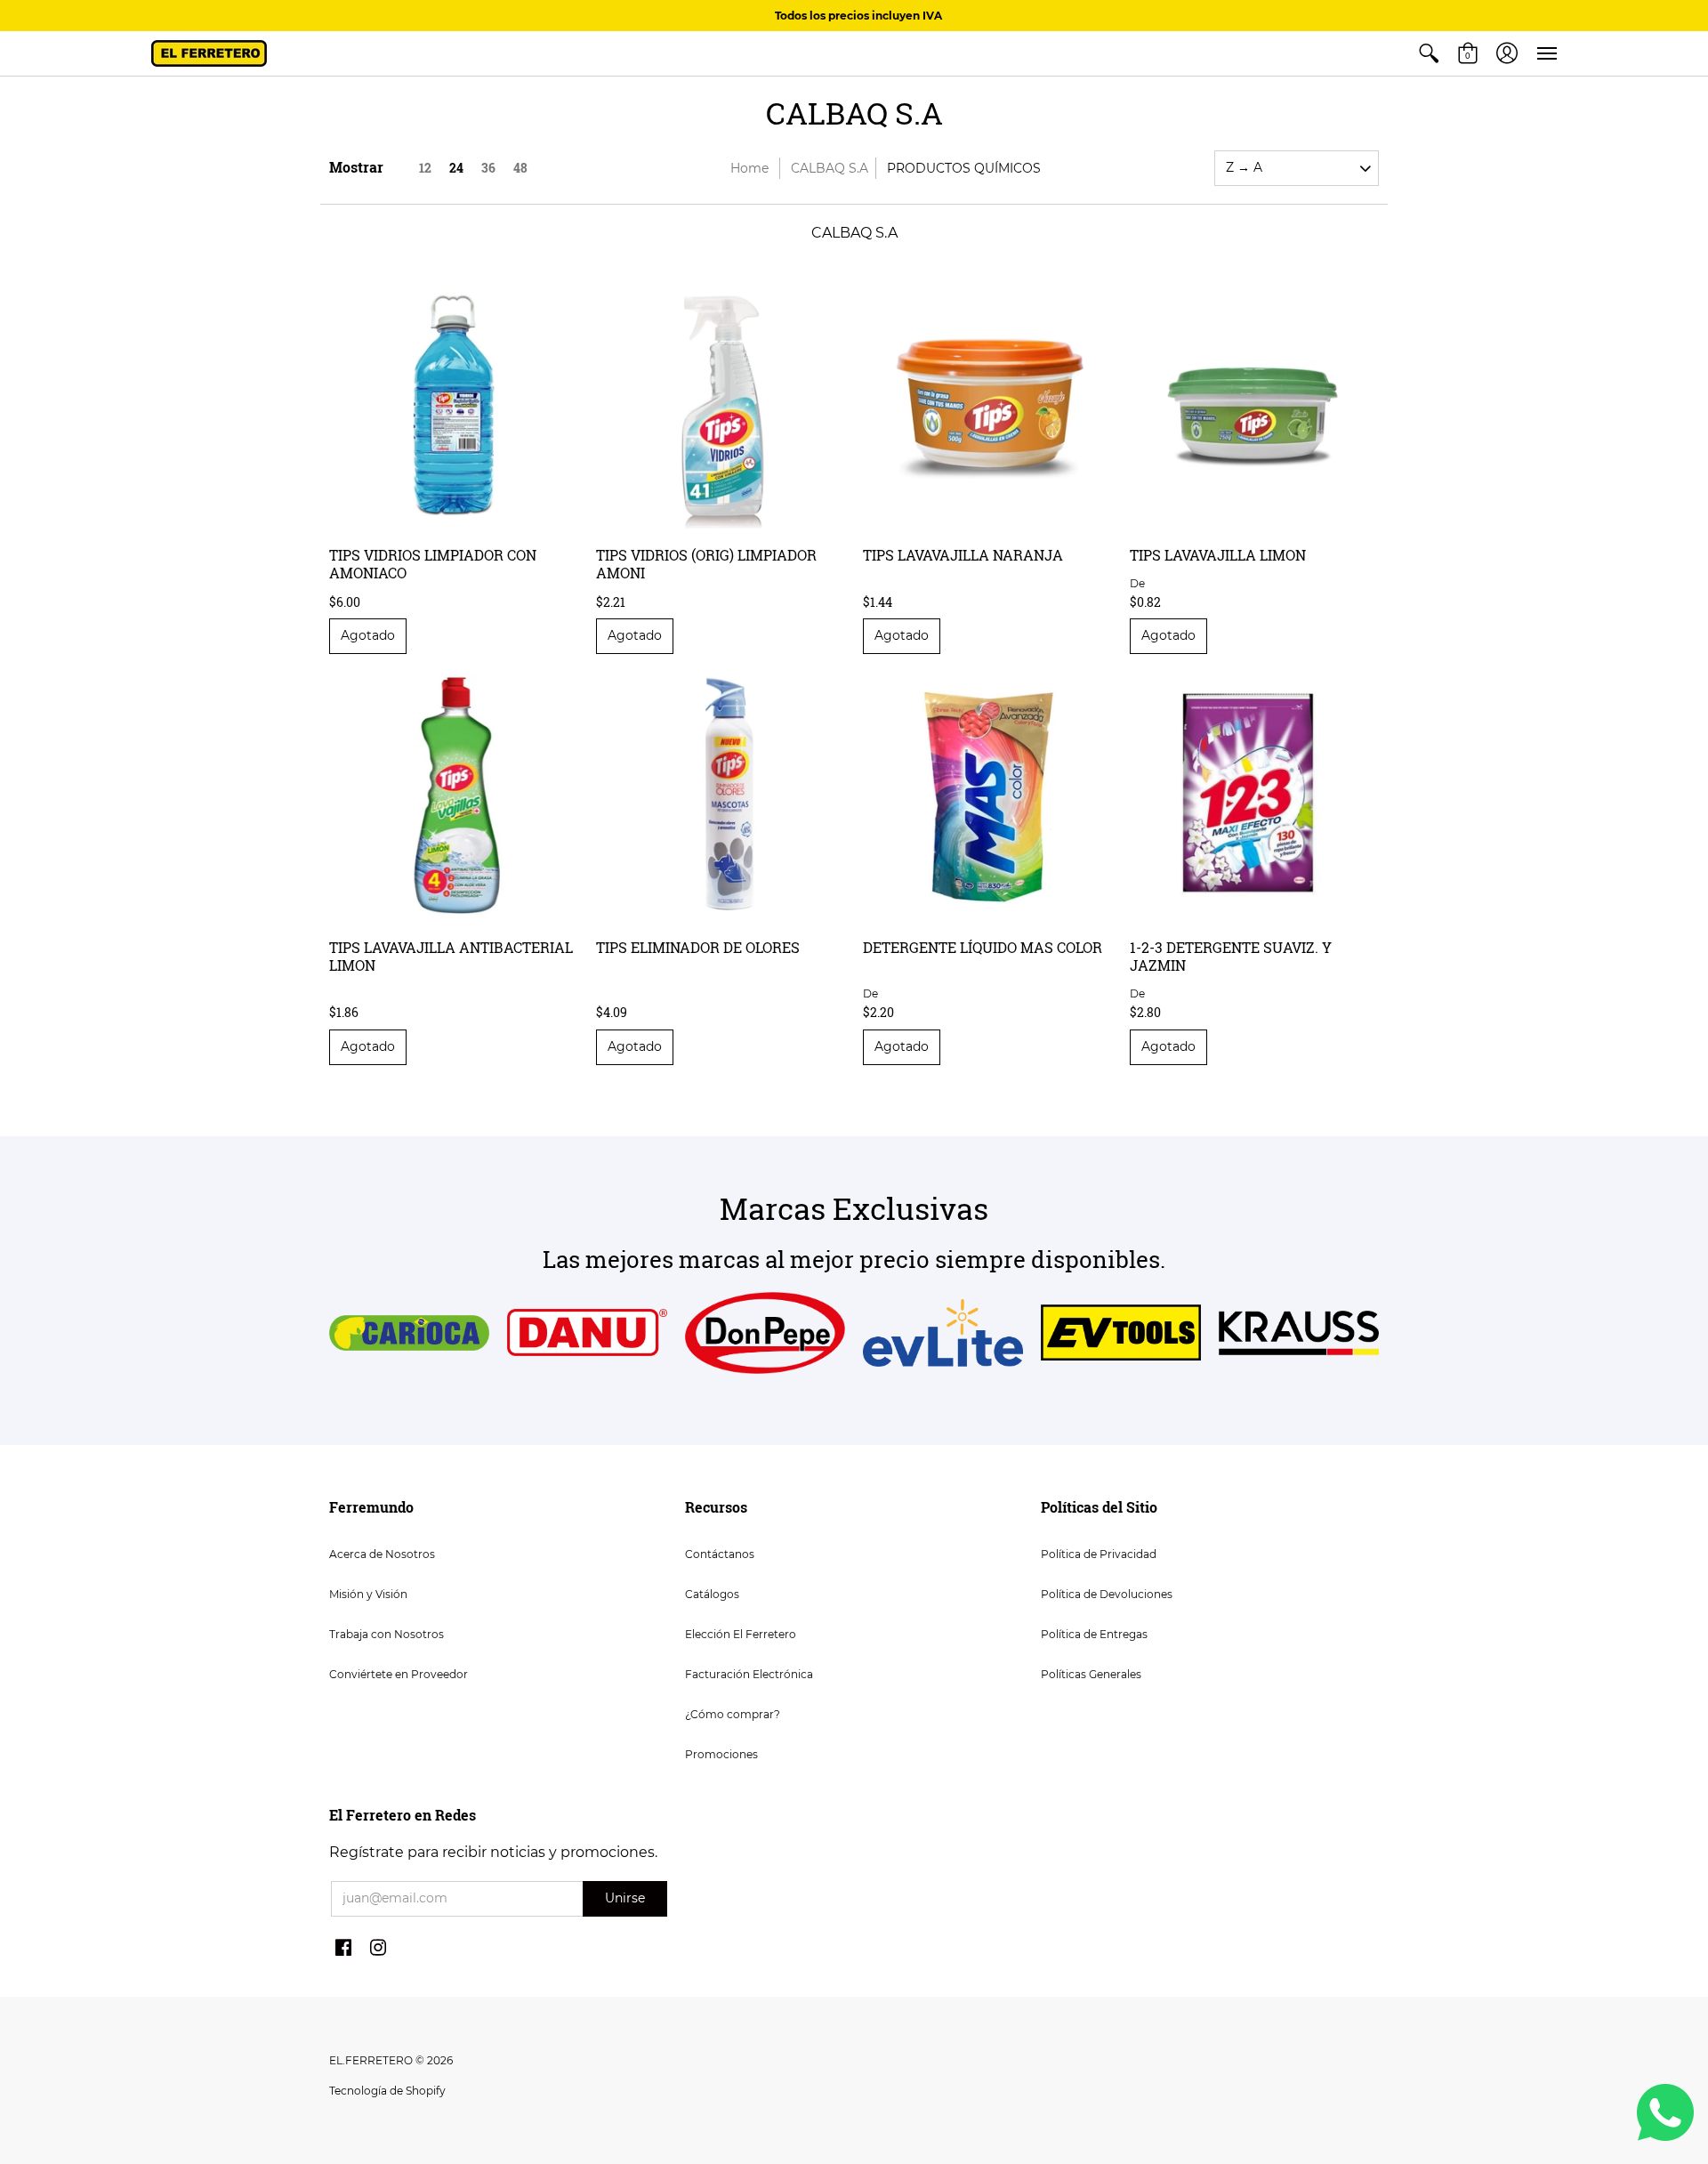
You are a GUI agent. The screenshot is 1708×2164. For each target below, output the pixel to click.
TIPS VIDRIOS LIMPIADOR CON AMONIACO (433, 564)
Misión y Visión (368, 1594)
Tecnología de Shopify (387, 2091)
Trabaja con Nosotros (387, 1634)
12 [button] (425, 168)
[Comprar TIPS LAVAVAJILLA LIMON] (1254, 404)
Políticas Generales (1091, 1674)
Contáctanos (720, 1554)
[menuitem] (1429, 53)
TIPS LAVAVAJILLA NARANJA (963, 555)
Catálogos (712, 1594)
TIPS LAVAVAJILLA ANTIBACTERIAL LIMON (451, 956)
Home (749, 168)
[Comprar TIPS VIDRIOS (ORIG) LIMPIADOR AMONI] (721, 404)
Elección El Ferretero (741, 1634)
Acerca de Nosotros (382, 1554)
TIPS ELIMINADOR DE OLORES (698, 947)
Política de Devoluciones (1107, 1594)
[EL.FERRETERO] (209, 53)
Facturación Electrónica (749, 1674)
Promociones (721, 1754)
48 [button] (520, 168)
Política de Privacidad (1099, 1554)
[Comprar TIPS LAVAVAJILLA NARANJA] (987, 404)
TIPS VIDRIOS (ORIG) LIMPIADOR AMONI (706, 564)
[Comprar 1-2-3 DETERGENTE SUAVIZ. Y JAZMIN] (1254, 796)
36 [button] (488, 168)
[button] (1429, 53)
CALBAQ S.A (830, 168)
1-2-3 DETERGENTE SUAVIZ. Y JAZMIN (1231, 956)
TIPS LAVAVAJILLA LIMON (1218, 555)
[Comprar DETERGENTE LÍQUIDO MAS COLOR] (987, 796)
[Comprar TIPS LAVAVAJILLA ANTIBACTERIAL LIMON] (454, 796)
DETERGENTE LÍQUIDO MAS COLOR (983, 947)
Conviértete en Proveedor (399, 1674)
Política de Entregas (1094, 1634)
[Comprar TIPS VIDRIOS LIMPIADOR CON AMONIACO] (454, 404)
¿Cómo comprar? (733, 1714)
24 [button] (456, 168)
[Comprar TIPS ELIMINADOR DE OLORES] (721, 796)
